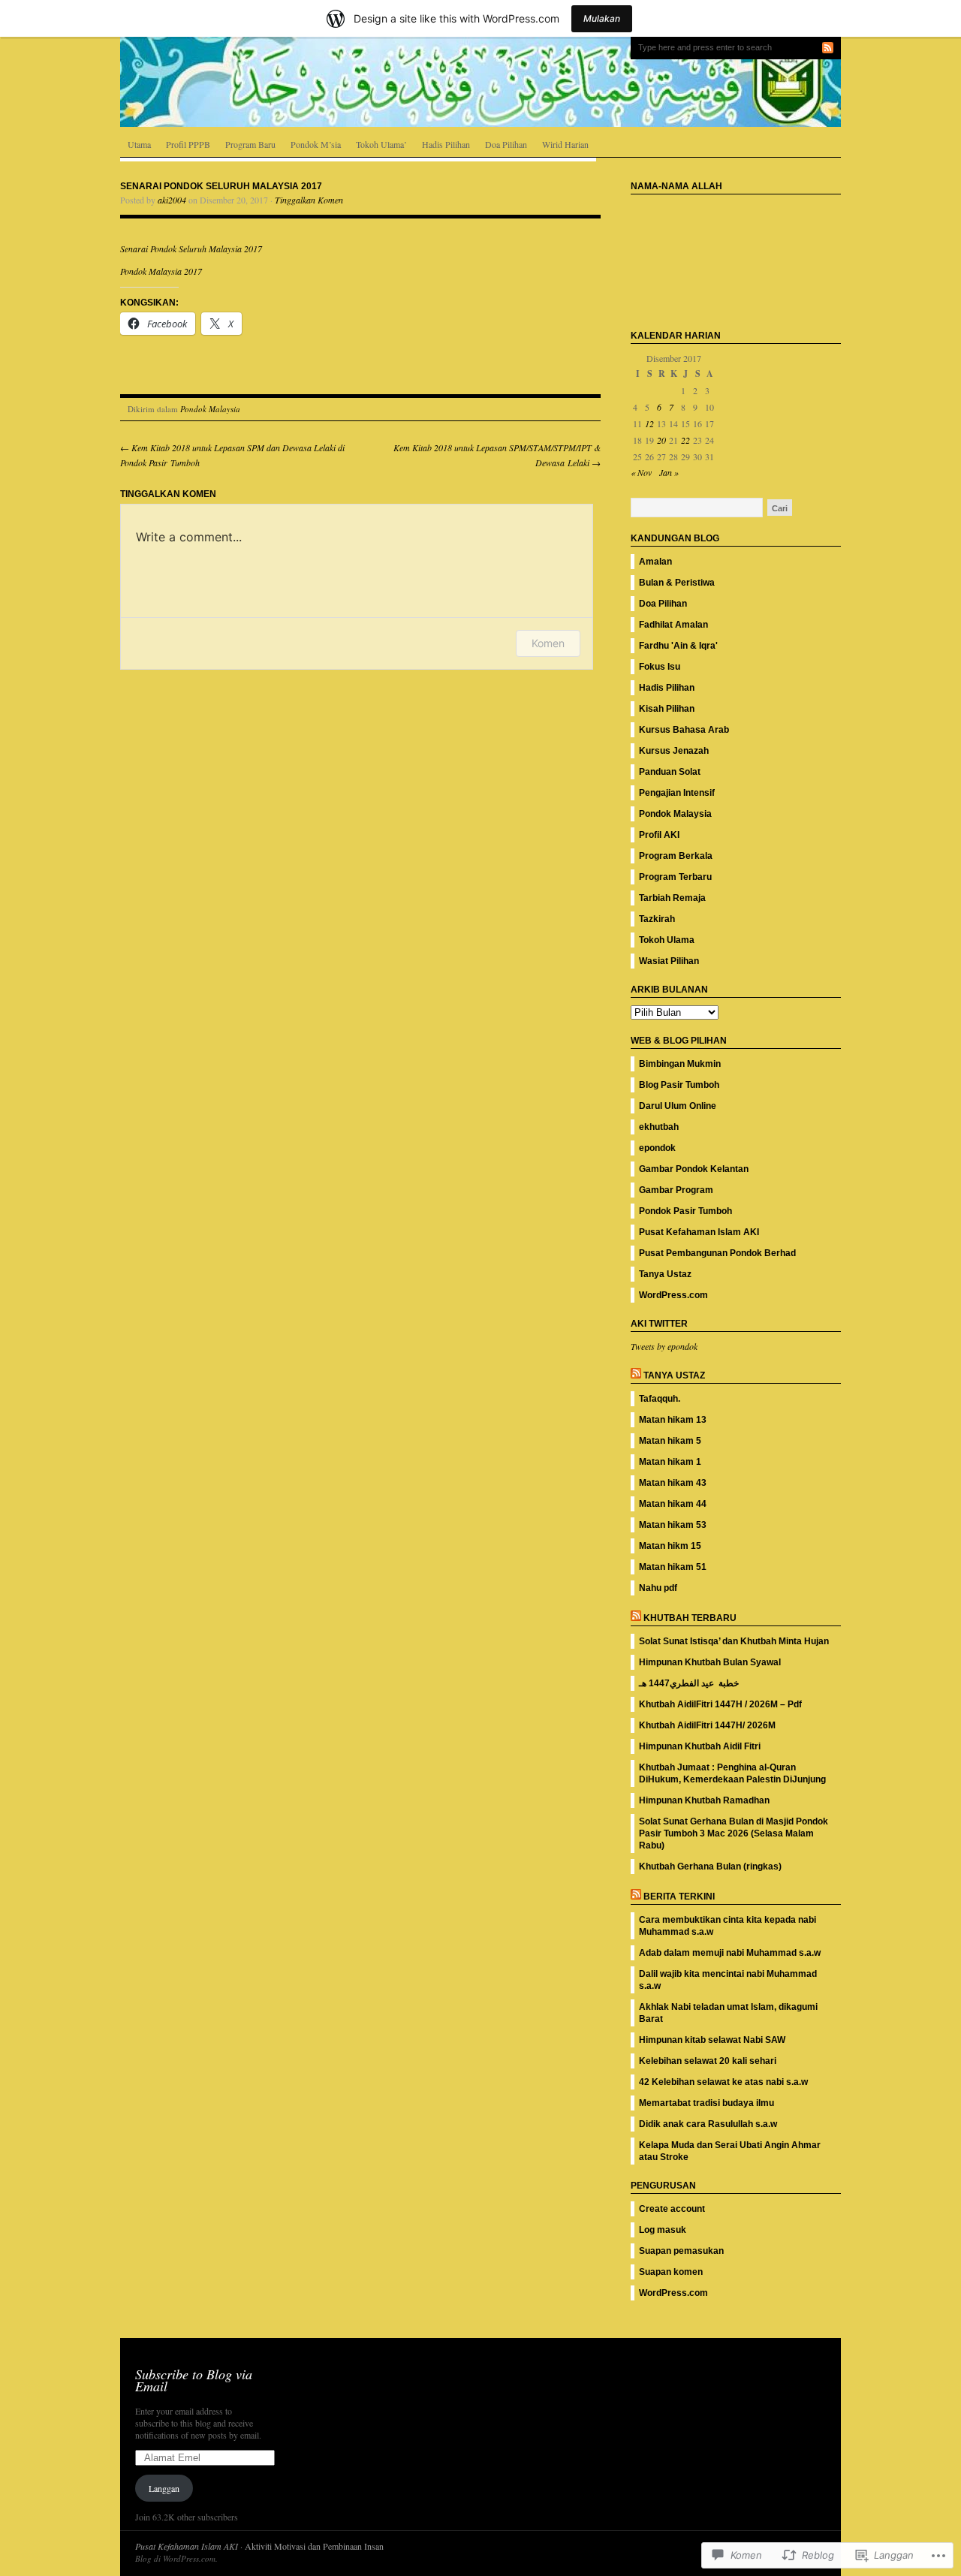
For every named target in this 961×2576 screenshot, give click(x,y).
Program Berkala (676, 856)
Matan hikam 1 (670, 1462)
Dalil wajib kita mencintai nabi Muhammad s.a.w (728, 1980)
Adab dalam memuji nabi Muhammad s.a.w (730, 1953)
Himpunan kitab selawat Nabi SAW (712, 2040)
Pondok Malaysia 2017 (161, 271)
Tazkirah (657, 919)
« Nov (641, 472)
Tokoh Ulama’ (381, 144)
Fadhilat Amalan (673, 625)
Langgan (164, 2488)
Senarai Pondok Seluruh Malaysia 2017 (193, 249)
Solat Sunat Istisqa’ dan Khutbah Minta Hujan (734, 1641)
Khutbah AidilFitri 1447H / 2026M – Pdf (720, 1704)
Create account (672, 2209)
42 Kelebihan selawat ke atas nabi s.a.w (723, 2082)
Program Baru (250, 144)
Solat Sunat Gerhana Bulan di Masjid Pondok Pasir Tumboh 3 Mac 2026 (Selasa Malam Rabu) (734, 1833)
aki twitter (659, 1324)
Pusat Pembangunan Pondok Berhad (717, 1253)
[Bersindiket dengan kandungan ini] (636, 1375)
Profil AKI (659, 835)
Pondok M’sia (316, 144)
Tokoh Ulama (667, 940)
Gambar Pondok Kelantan (694, 1169)
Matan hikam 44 (673, 1504)
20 (661, 440)
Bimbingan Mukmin (680, 1064)
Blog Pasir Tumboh (679, 1085)
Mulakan (602, 18)
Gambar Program (676, 1190)
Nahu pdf (658, 1588)
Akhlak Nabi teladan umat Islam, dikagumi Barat (728, 2013)
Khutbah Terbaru (690, 1618)
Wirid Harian (565, 144)
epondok (657, 1148)
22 (685, 440)
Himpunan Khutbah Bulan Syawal (710, 1662)
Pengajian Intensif (677, 793)
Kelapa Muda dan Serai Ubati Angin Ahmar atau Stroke (730, 2151)
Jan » (669, 472)
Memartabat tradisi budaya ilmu (706, 2103)
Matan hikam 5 (670, 1441)
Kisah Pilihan (667, 709)
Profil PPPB (188, 144)
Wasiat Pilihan (669, 961)
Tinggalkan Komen (309, 200)
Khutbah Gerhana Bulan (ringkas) (710, 1866)
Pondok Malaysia (210, 409)
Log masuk (663, 2230)
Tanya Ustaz (665, 1274)
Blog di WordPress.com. (176, 2558)
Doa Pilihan (506, 144)
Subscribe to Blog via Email (194, 2380)
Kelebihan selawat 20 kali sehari (708, 2061)
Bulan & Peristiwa (677, 583)
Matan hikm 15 (670, 1546)
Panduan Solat (670, 772)
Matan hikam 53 (673, 1525)
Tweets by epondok (664, 1346)
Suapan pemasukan (681, 2251)
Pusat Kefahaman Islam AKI (699, 1232)
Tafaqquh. (660, 1399)
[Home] (480, 82)
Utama (139, 144)
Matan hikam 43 (673, 1483)
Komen (548, 643)
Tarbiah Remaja (672, 898)
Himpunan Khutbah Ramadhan (704, 1800)
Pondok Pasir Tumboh (685, 1211)
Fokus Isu (660, 667)
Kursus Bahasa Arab (684, 730)
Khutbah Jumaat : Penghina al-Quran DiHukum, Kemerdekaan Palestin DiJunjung (732, 1773)
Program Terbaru (675, 877)
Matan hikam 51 (673, 1567)
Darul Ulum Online (678, 1106)
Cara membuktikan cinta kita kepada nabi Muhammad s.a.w (728, 1926)
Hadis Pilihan (446, 144)
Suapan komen (671, 2272)
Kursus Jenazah (674, 751)
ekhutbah (659, 1127)
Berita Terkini (679, 1897)
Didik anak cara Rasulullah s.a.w (708, 2124)
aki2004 (172, 200)
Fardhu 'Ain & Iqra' (678, 646)
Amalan (655, 562)
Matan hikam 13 (673, 1420)
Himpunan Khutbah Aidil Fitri (700, 1746)
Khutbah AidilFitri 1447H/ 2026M (707, 1725)
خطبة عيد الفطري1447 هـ (689, 1683)
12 (649, 423)
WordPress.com (673, 1295)
